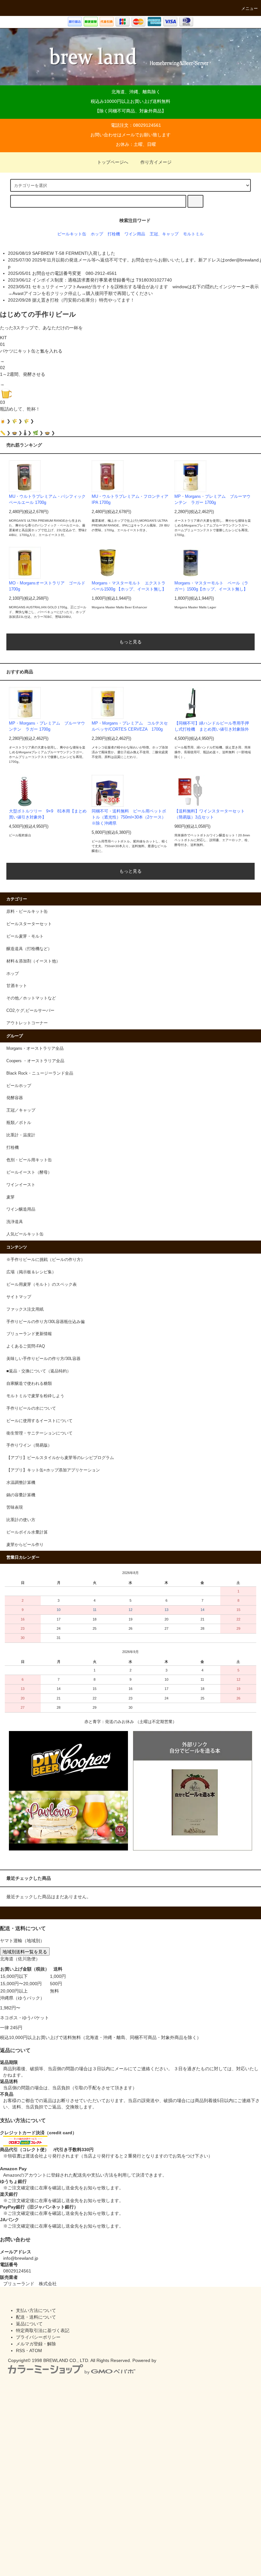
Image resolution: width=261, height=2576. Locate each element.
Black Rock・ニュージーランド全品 (40, 1073)
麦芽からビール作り (25, 1545)
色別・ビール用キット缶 (29, 1160)
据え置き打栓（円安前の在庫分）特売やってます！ (83, 300)
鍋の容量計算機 (21, 1495)
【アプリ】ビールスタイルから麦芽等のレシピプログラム (60, 1458)
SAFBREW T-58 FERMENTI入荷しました (74, 253)
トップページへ (113, 162)
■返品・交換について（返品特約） (39, 1371)
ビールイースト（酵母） (29, 1172)
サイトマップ (19, 1297)
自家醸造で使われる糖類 (29, 1384)
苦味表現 (15, 1507)
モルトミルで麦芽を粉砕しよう (35, 1396)
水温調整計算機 (21, 1483)
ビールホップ (19, 1086)
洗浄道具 (15, 1222)
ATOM (36, 2351)
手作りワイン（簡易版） (29, 1445)
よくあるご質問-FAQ (26, 1346)
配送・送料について (36, 2317)
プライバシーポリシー (38, 2337)
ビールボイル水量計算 (27, 1532)
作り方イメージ (156, 162)
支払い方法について (36, 2310)
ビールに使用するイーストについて (39, 1421)
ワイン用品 (135, 234)
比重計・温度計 (21, 1135)
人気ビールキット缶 (25, 1234)
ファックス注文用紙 (25, 1309)
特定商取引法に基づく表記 (43, 2330)
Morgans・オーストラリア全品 (35, 1048)
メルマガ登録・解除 (36, 2344)
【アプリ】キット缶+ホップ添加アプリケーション (53, 1470)
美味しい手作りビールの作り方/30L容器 (43, 1359)
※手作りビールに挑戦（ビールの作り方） (46, 1260)
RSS (20, 2351)
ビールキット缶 (72, 234)
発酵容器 (15, 1098)
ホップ (97, 234)
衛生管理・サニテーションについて (39, 1433)
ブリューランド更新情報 (29, 1334)
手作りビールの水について (31, 1408)
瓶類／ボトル (19, 1123)
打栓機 (114, 234)
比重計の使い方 (21, 1520)
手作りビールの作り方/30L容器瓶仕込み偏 (46, 1322)
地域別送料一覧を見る (25, 1951)
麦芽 (11, 1197)
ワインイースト (21, 1185)
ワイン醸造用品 (21, 1209)
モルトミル (193, 234)
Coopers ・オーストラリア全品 (35, 1061)
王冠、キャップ (164, 234)
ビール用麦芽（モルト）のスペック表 (42, 1284)
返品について (29, 2324)
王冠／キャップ (21, 1110)
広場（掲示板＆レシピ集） (31, 1272)
